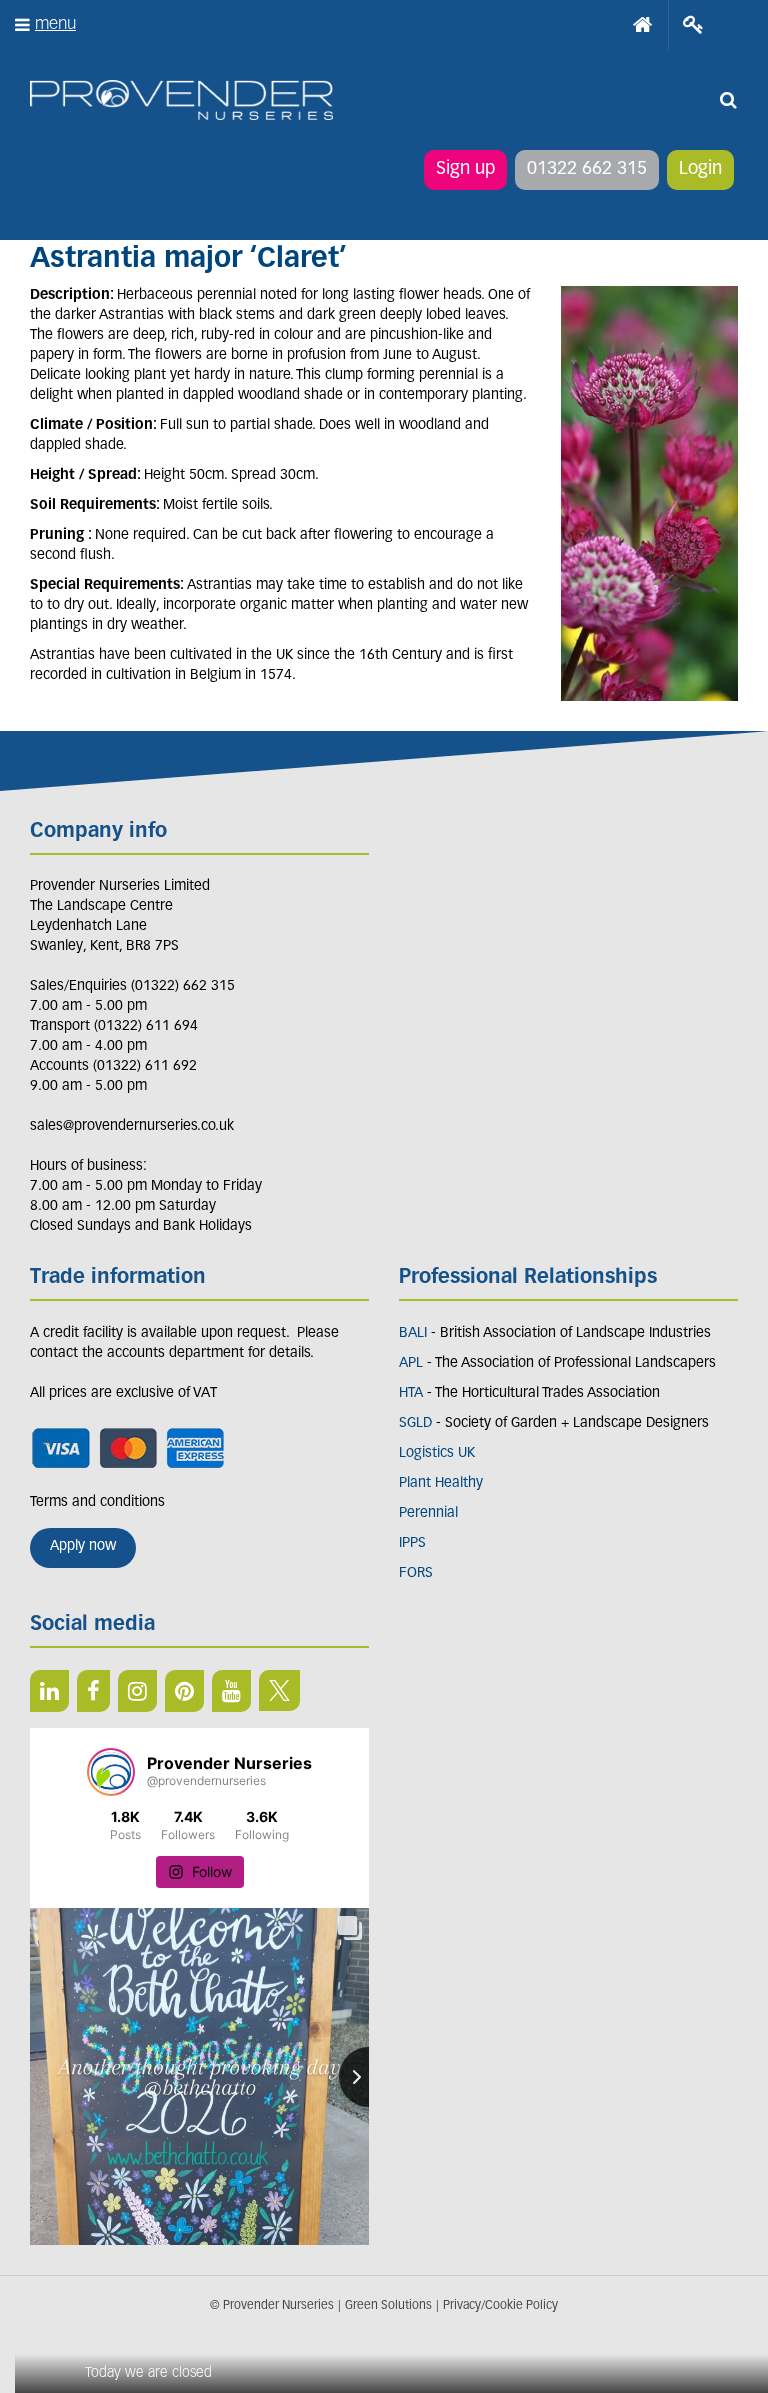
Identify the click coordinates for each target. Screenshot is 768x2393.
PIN (184, 1691)
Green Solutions (388, 2306)
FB (93, 1691)
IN (137, 1691)
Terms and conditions (97, 1502)
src (728, 100)
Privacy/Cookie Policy (500, 2306)
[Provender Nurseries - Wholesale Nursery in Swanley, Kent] (181, 100)
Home (643, 25)
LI (49, 1691)
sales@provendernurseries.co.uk (132, 1126)
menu (55, 24)
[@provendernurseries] (111, 1772)
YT (231, 1691)
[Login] (693, 25)
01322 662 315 (587, 170)
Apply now (83, 1546)
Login (700, 170)
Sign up (465, 170)
